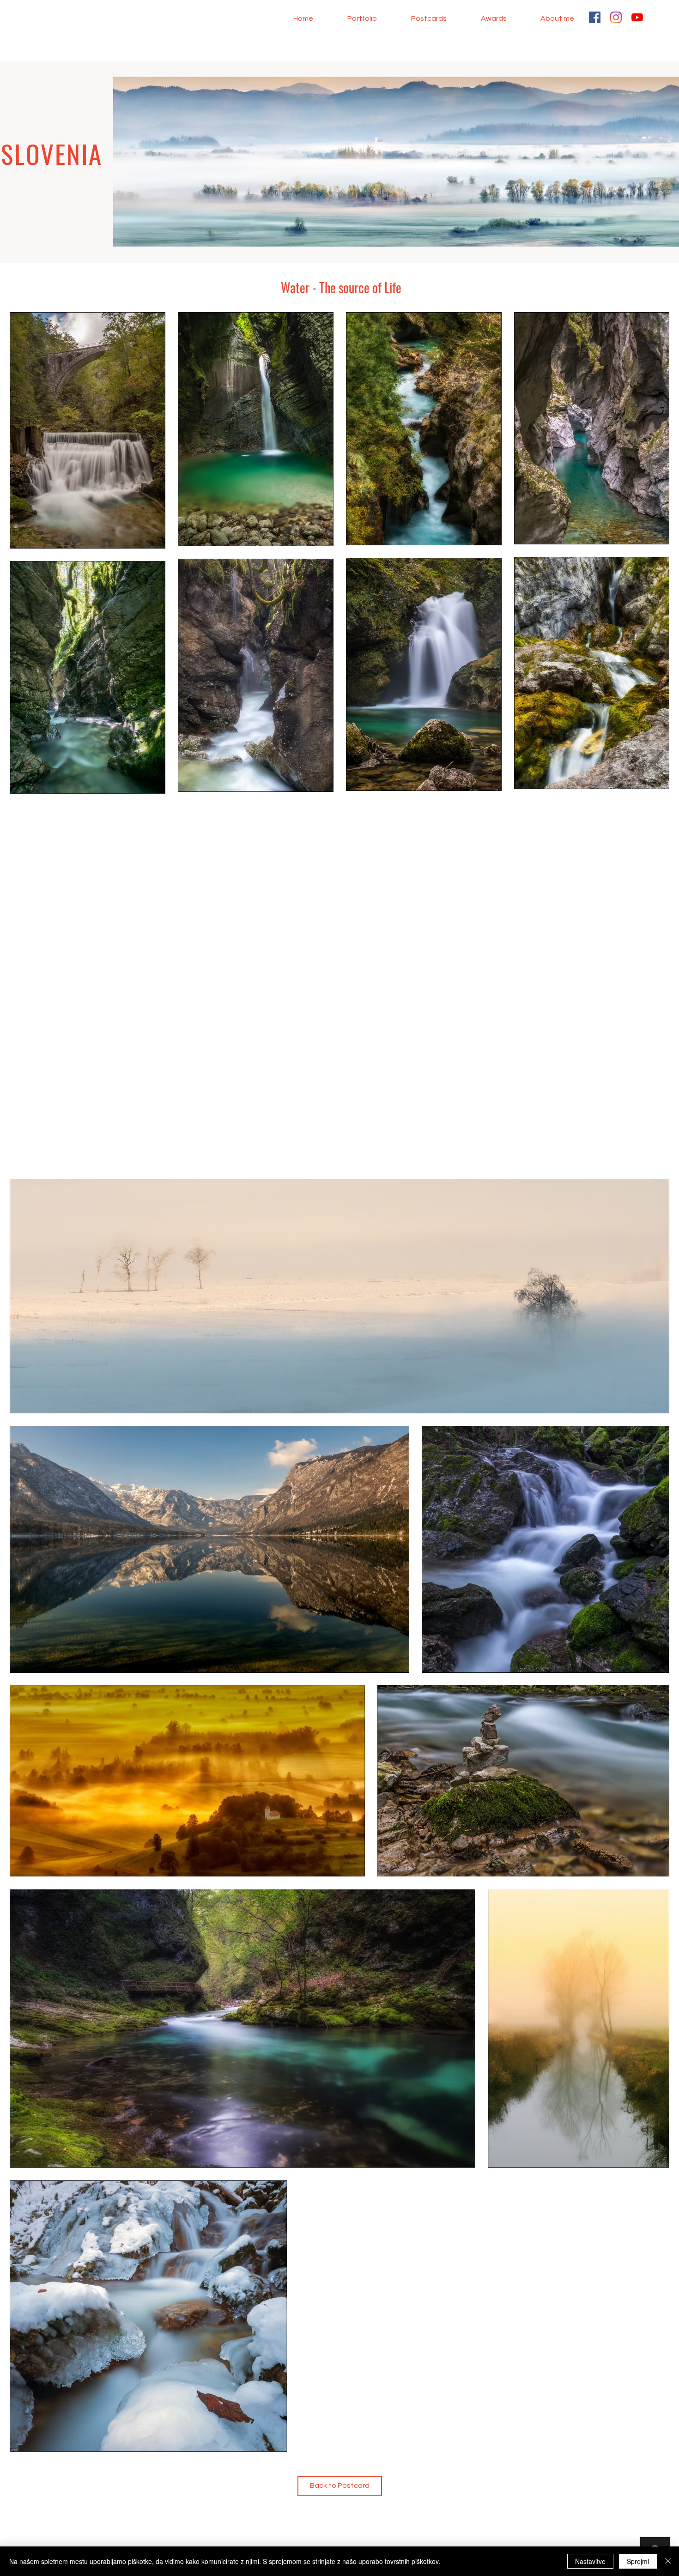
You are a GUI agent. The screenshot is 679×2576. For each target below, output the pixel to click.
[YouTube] (637, 17)
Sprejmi (638, 2561)
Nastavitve (590, 2561)
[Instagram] (616, 17)
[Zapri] (668, 2561)
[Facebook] (595, 17)
